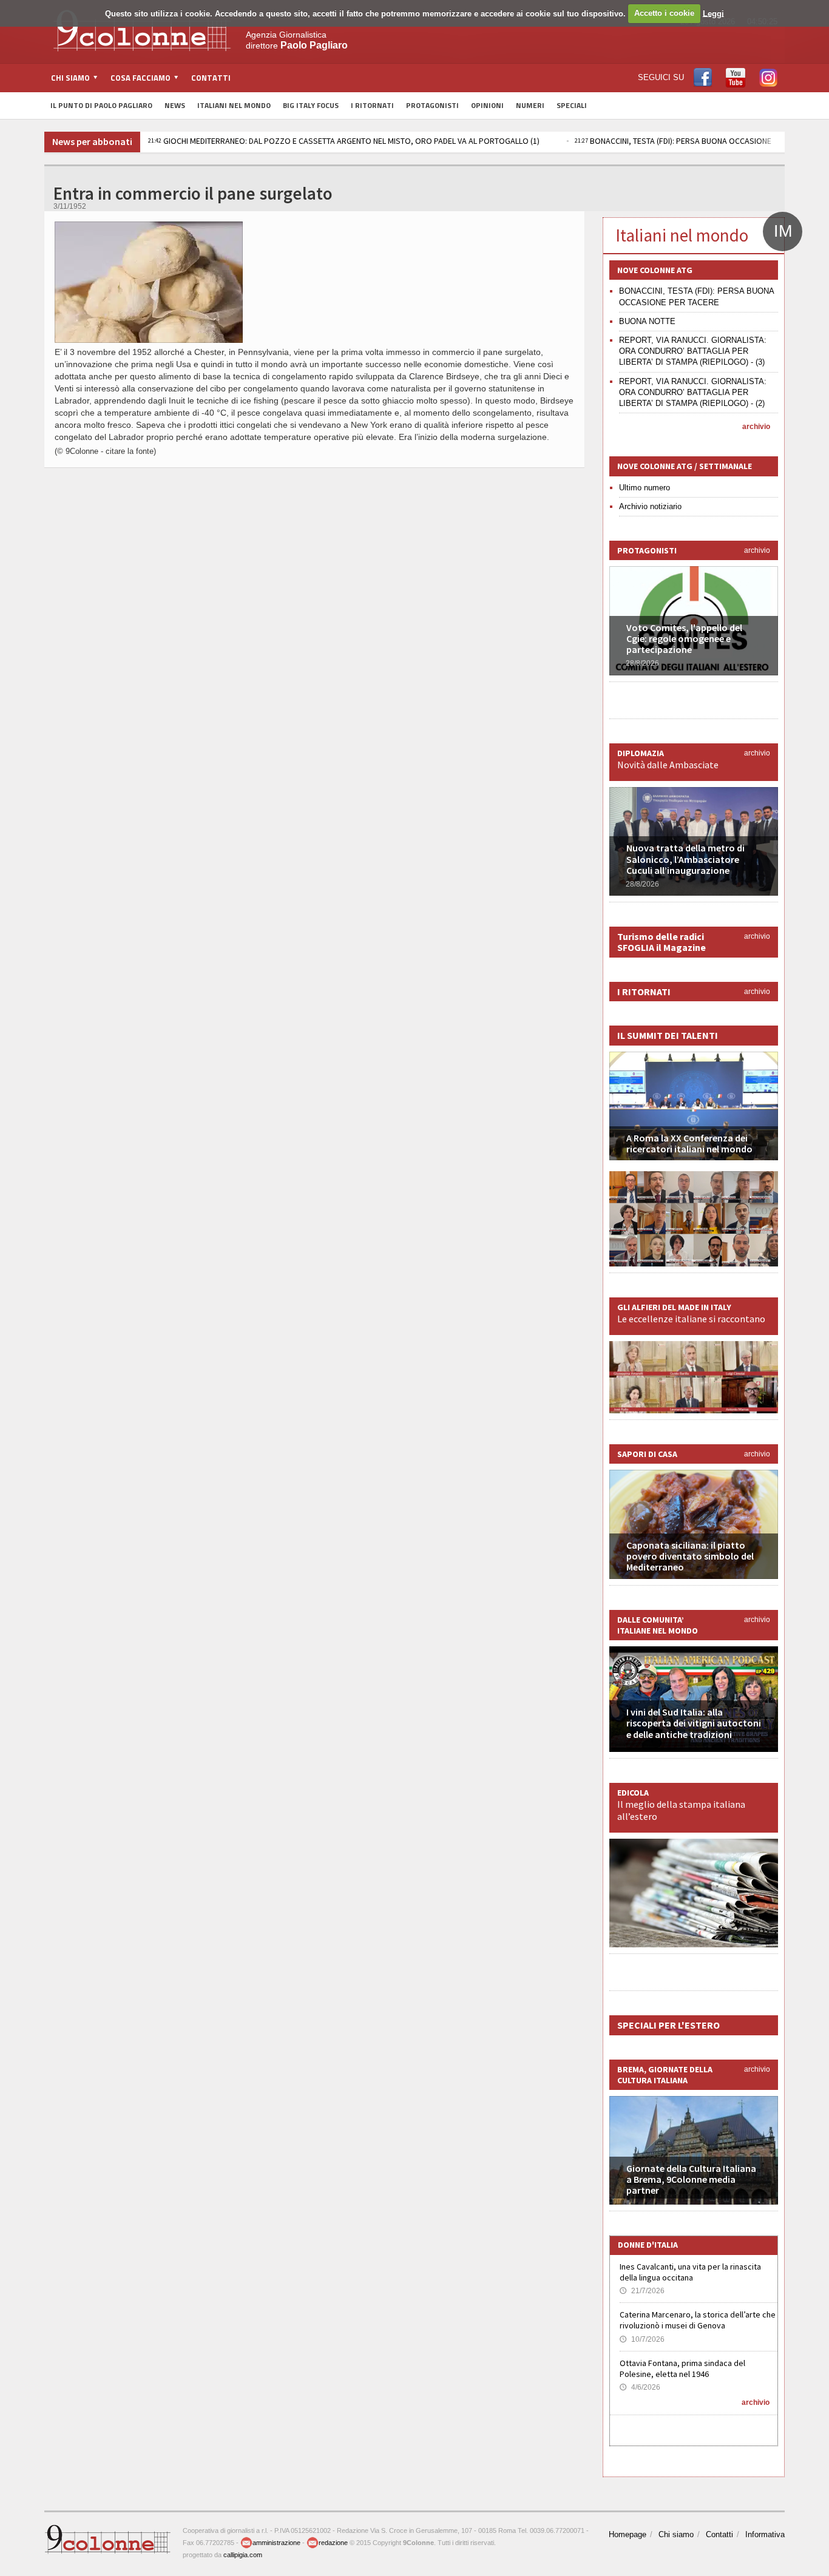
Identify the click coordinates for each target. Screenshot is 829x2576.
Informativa (765, 2534)
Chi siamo (676, 2534)
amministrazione (276, 2543)
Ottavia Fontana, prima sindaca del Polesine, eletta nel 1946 (682, 2368)
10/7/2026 (642, 2339)
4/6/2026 (640, 2387)
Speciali (572, 105)
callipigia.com (243, 2555)
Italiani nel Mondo (234, 105)
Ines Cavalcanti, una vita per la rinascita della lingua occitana (690, 2272)
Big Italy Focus (311, 105)
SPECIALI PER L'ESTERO (668, 2025)
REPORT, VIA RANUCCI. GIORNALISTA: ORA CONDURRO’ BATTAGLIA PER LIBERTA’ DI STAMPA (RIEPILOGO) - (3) (693, 351)
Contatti (211, 78)
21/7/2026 (642, 2291)
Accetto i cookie (664, 13)
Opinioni (487, 105)
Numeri (530, 105)
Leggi (713, 13)
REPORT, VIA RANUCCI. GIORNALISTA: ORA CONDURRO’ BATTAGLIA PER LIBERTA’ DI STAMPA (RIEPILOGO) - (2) (693, 392)
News (175, 105)
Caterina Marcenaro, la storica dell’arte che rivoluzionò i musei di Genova (698, 2320)
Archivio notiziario (650, 506)
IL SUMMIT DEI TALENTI (668, 1035)
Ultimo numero (645, 488)
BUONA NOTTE (647, 321)
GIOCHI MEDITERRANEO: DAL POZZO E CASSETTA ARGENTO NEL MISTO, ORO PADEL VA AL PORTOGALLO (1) (344, 141)
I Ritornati (372, 105)
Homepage (628, 2534)
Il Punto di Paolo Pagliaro (101, 105)
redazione (333, 2543)
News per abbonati (92, 141)
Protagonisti (432, 105)
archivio (756, 427)
